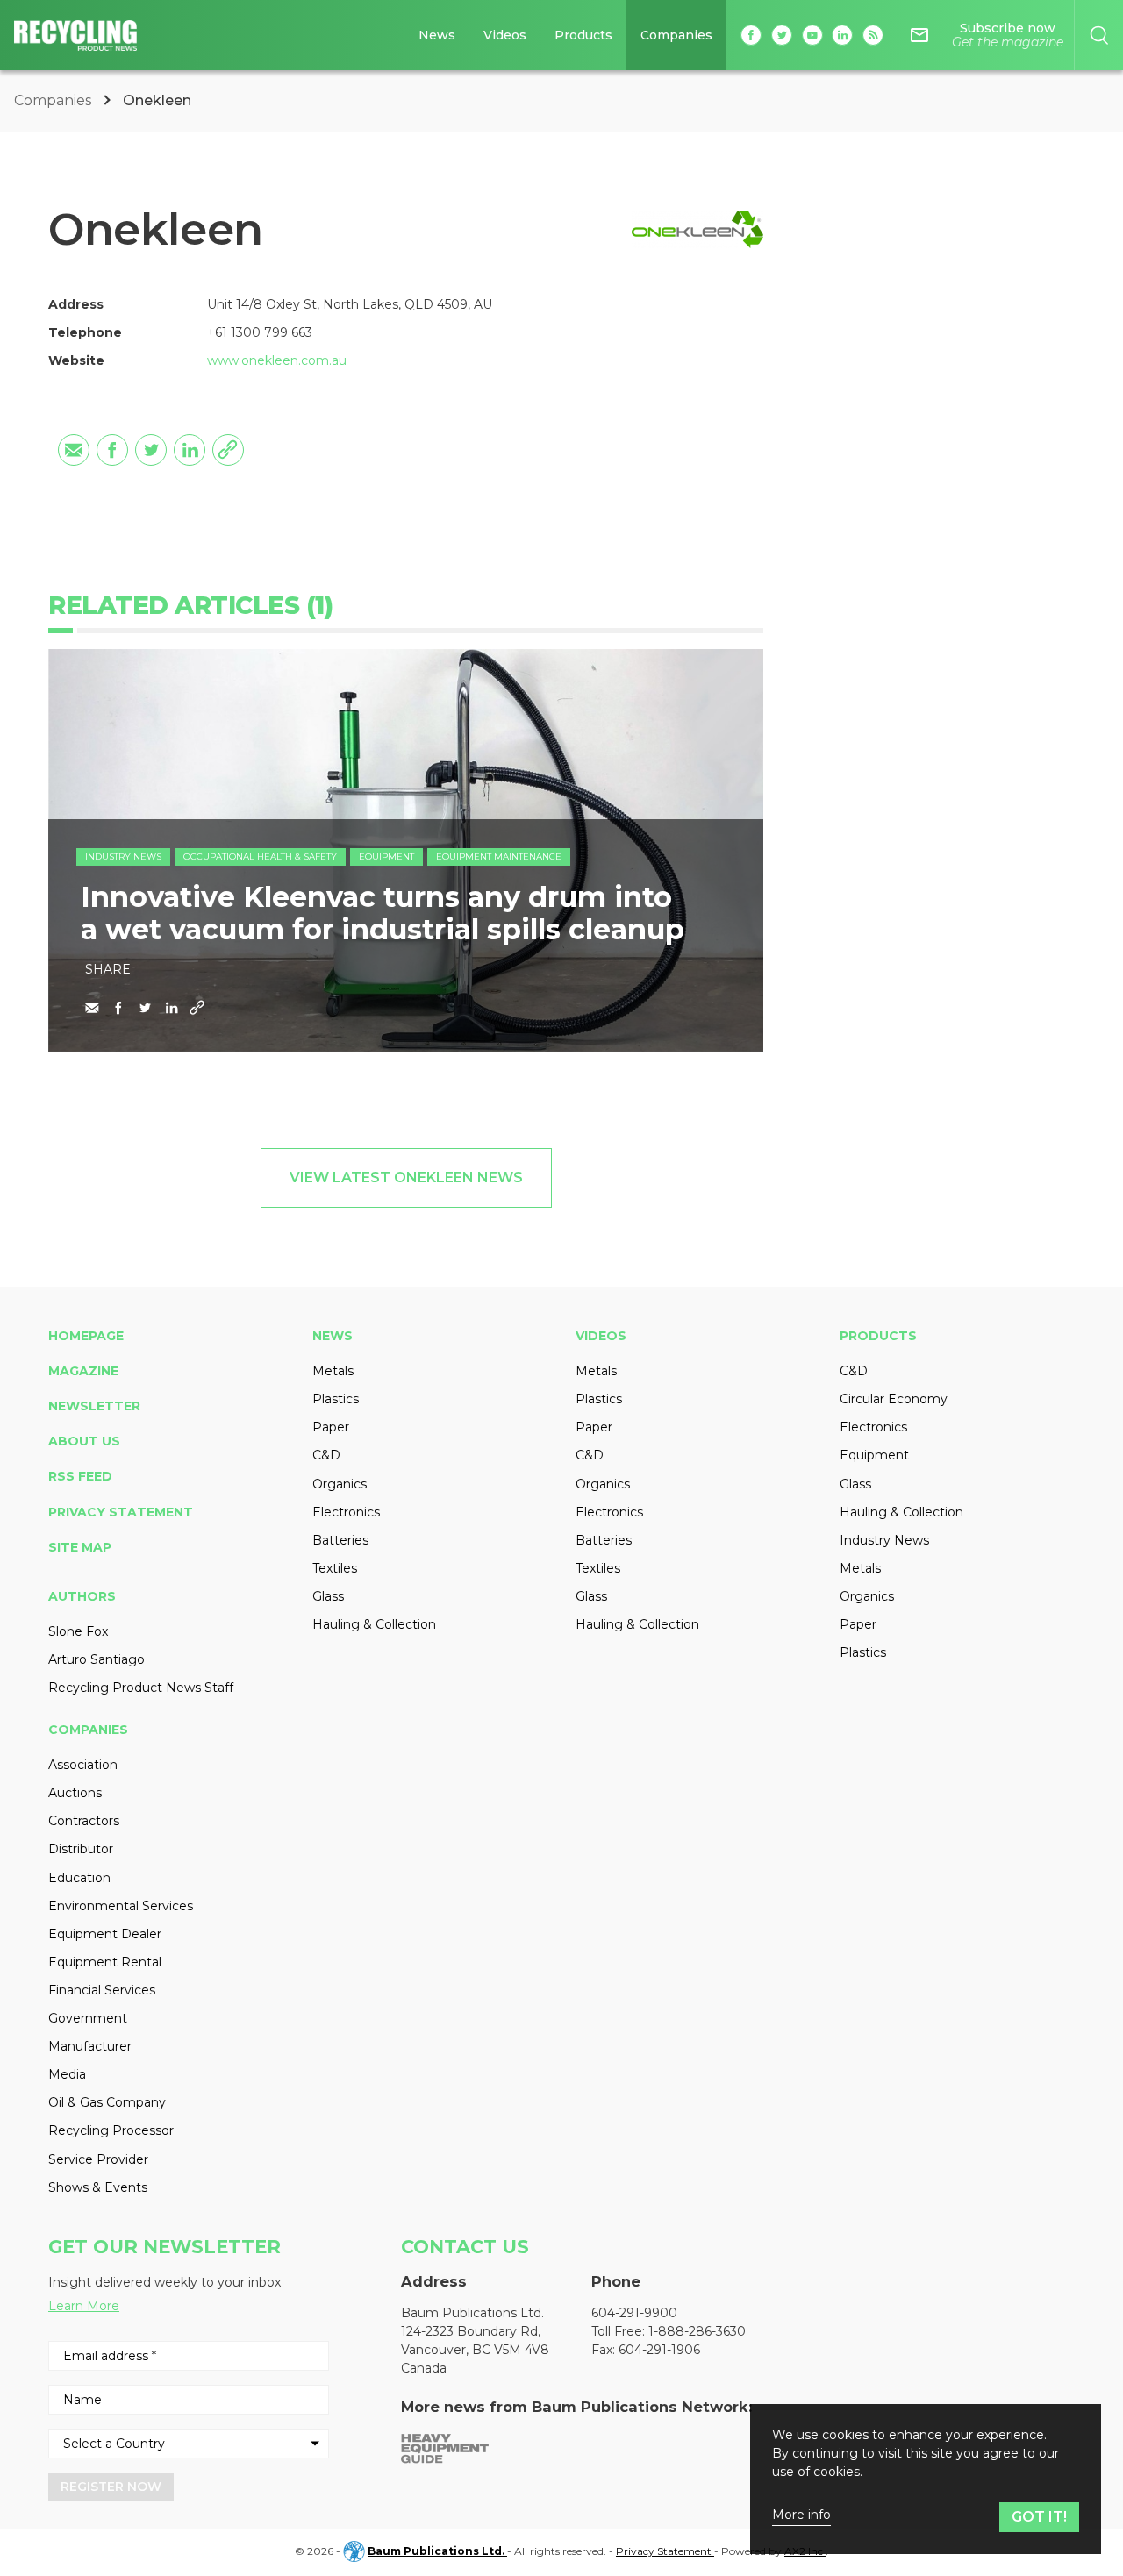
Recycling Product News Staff (141, 1688)
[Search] (1099, 35)
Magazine (83, 1371)
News (437, 35)
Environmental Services (121, 1906)
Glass (328, 1596)
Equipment (386, 856)
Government (88, 2018)
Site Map (80, 1547)
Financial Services (102, 1990)
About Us (84, 1441)
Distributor (81, 1849)
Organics (340, 1484)
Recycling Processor (111, 2130)
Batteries (340, 1540)
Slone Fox (78, 1631)
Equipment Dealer (105, 1934)
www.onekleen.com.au (277, 360)
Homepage (86, 1336)
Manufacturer (90, 2046)
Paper (331, 1427)
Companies (676, 35)
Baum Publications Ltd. (437, 2551)
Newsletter (94, 1406)
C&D (326, 1455)
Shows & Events (98, 2187)
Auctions (75, 1793)
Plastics (336, 1399)
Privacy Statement (121, 1512)
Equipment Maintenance (499, 856)
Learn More (84, 2306)
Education (79, 1878)
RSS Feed (80, 1476)
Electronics (346, 1512)
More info (801, 2515)
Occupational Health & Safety (260, 856)
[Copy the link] (228, 450)
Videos (505, 35)
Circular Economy (894, 1399)
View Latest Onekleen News (406, 1177)
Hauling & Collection (374, 1624)
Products (583, 35)
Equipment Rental (105, 1962)
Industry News (123, 856)
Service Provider (98, 2159)
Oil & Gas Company (107, 2102)
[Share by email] (74, 450)
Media (67, 2074)
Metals (333, 1371)
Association (83, 1765)
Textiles (335, 1568)
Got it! (1039, 2517)
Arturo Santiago (97, 1659)
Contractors (84, 1821)
